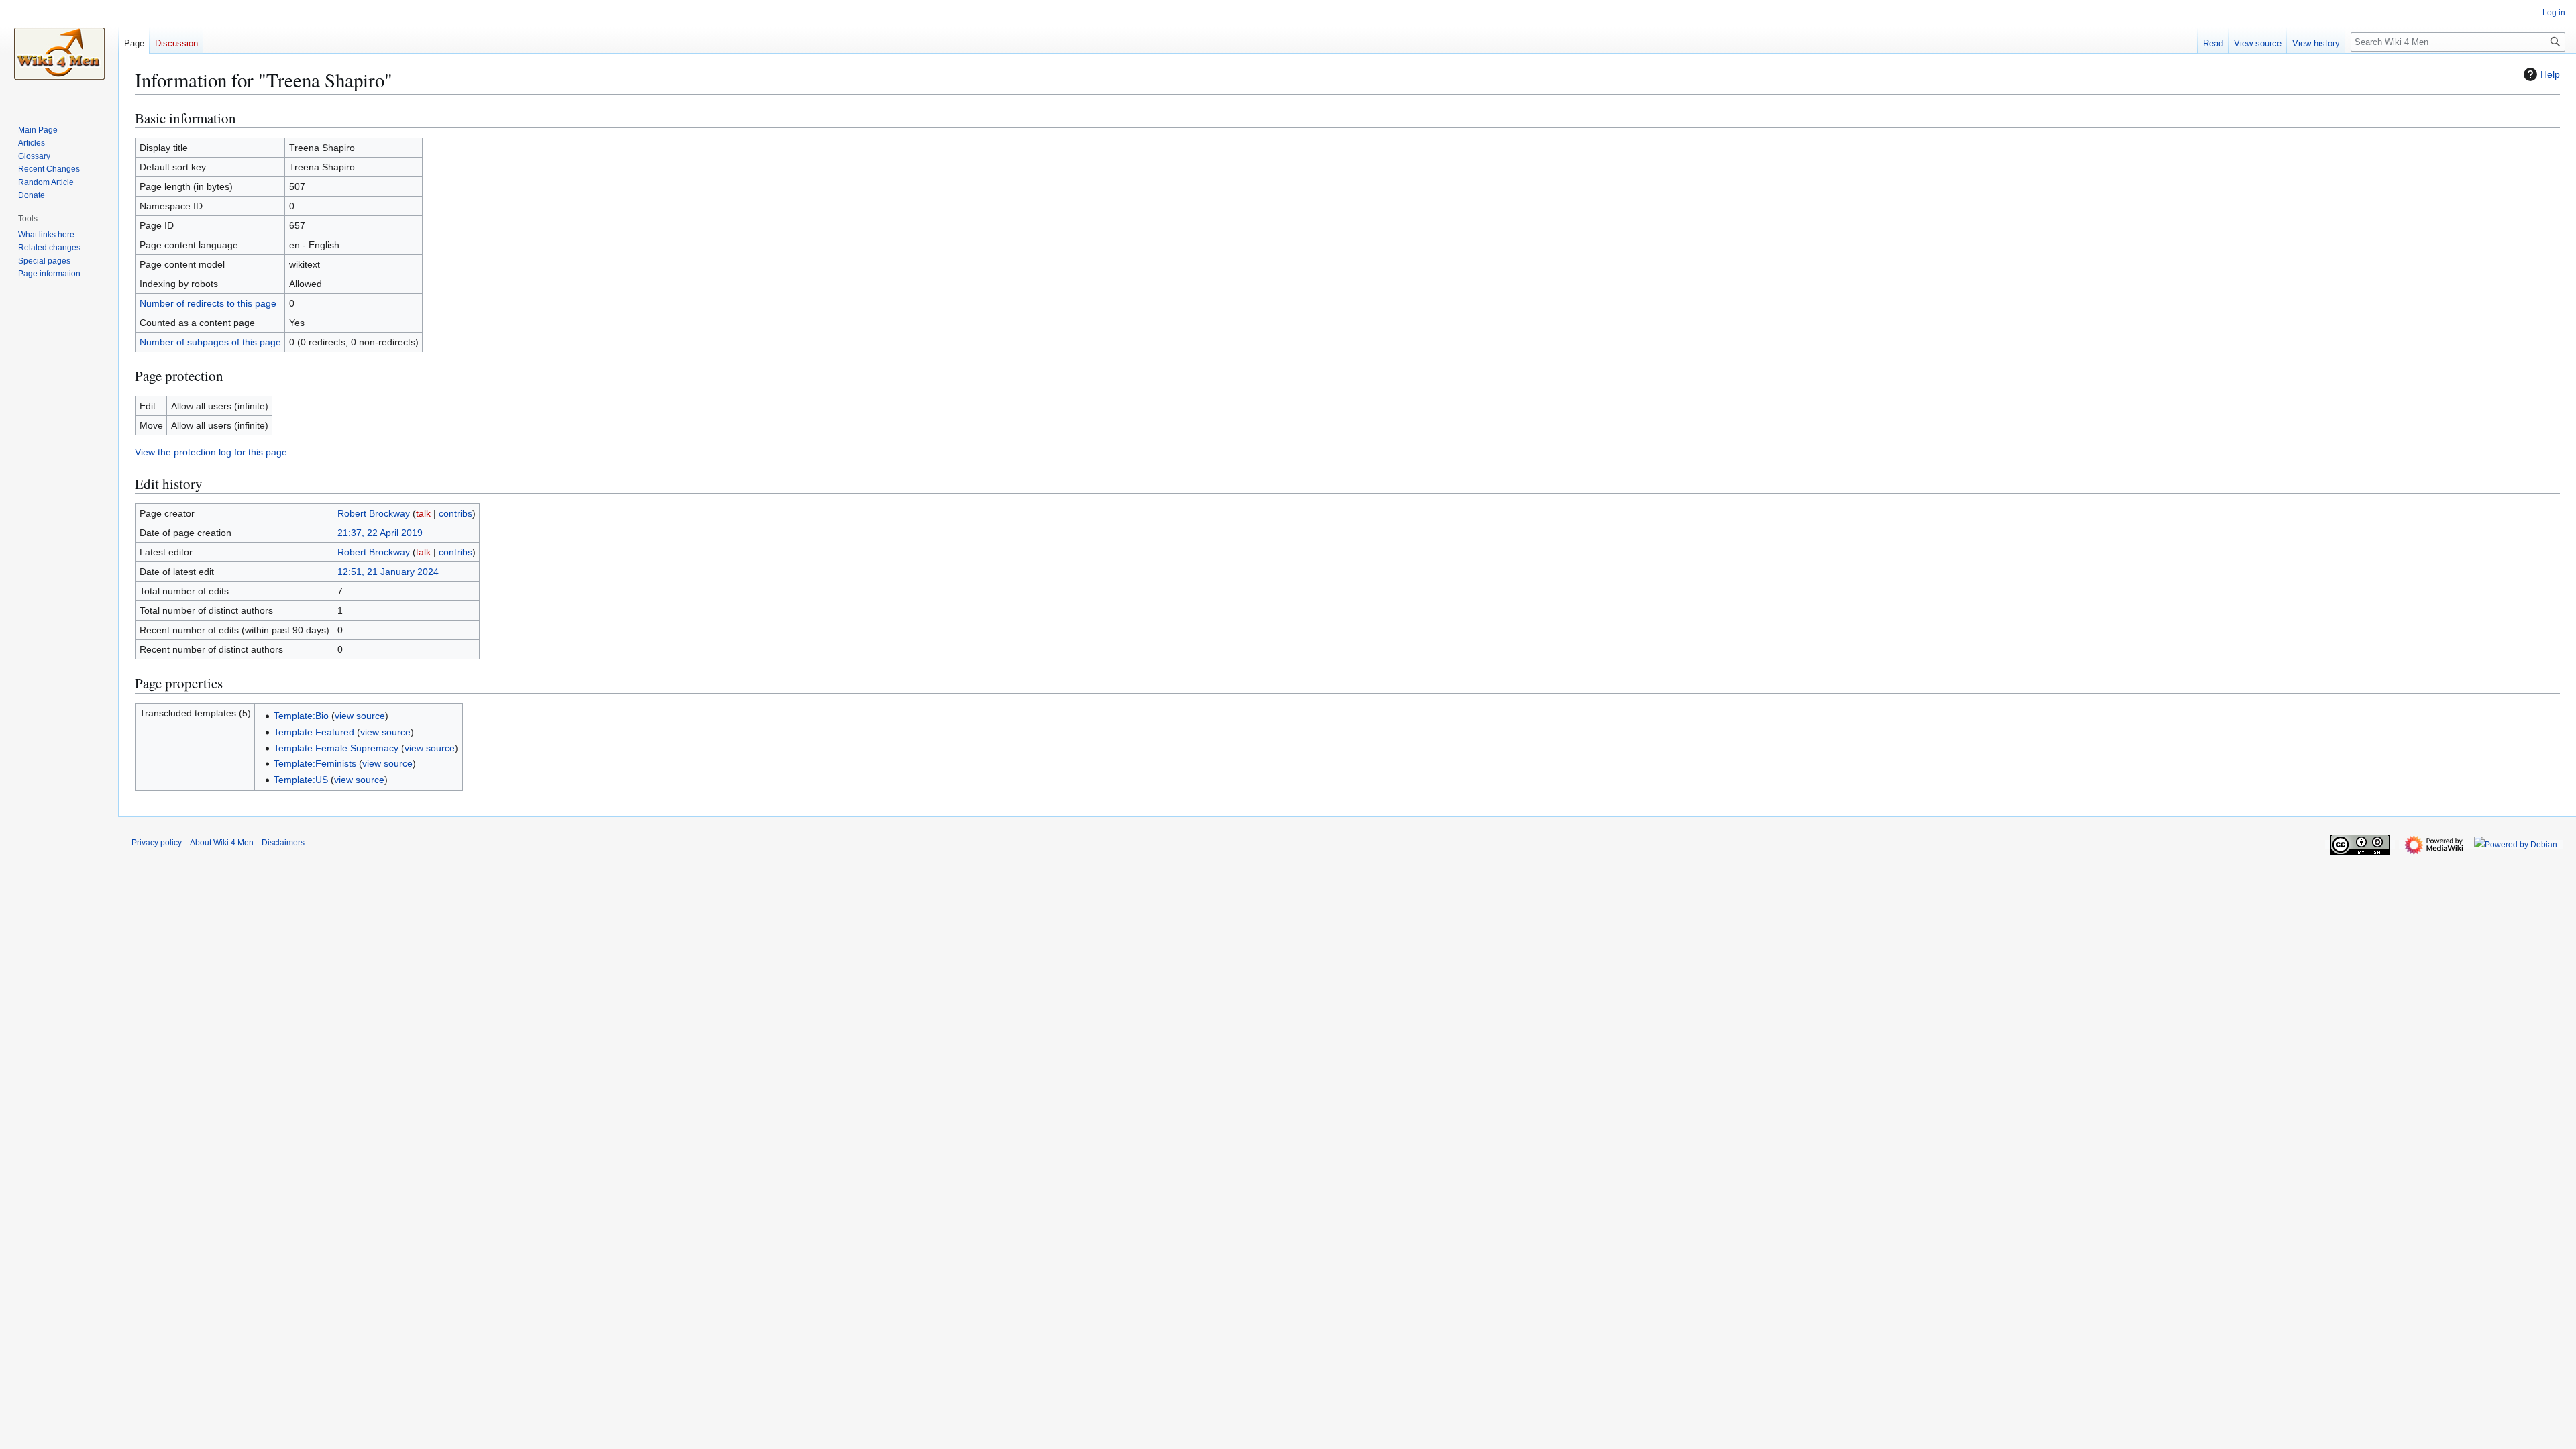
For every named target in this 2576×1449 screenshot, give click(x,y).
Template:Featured (314, 732)
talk (423, 513)
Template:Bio (301, 716)
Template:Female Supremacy (336, 748)
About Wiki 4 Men (222, 843)
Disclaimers (283, 843)
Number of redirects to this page (208, 303)
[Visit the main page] (59, 54)
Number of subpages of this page (210, 342)
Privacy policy (157, 843)
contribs (455, 513)
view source (360, 716)
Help (2550, 74)
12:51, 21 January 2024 (388, 572)
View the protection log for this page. (212, 452)
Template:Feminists (315, 763)
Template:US (301, 780)
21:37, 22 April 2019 (380, 533)
